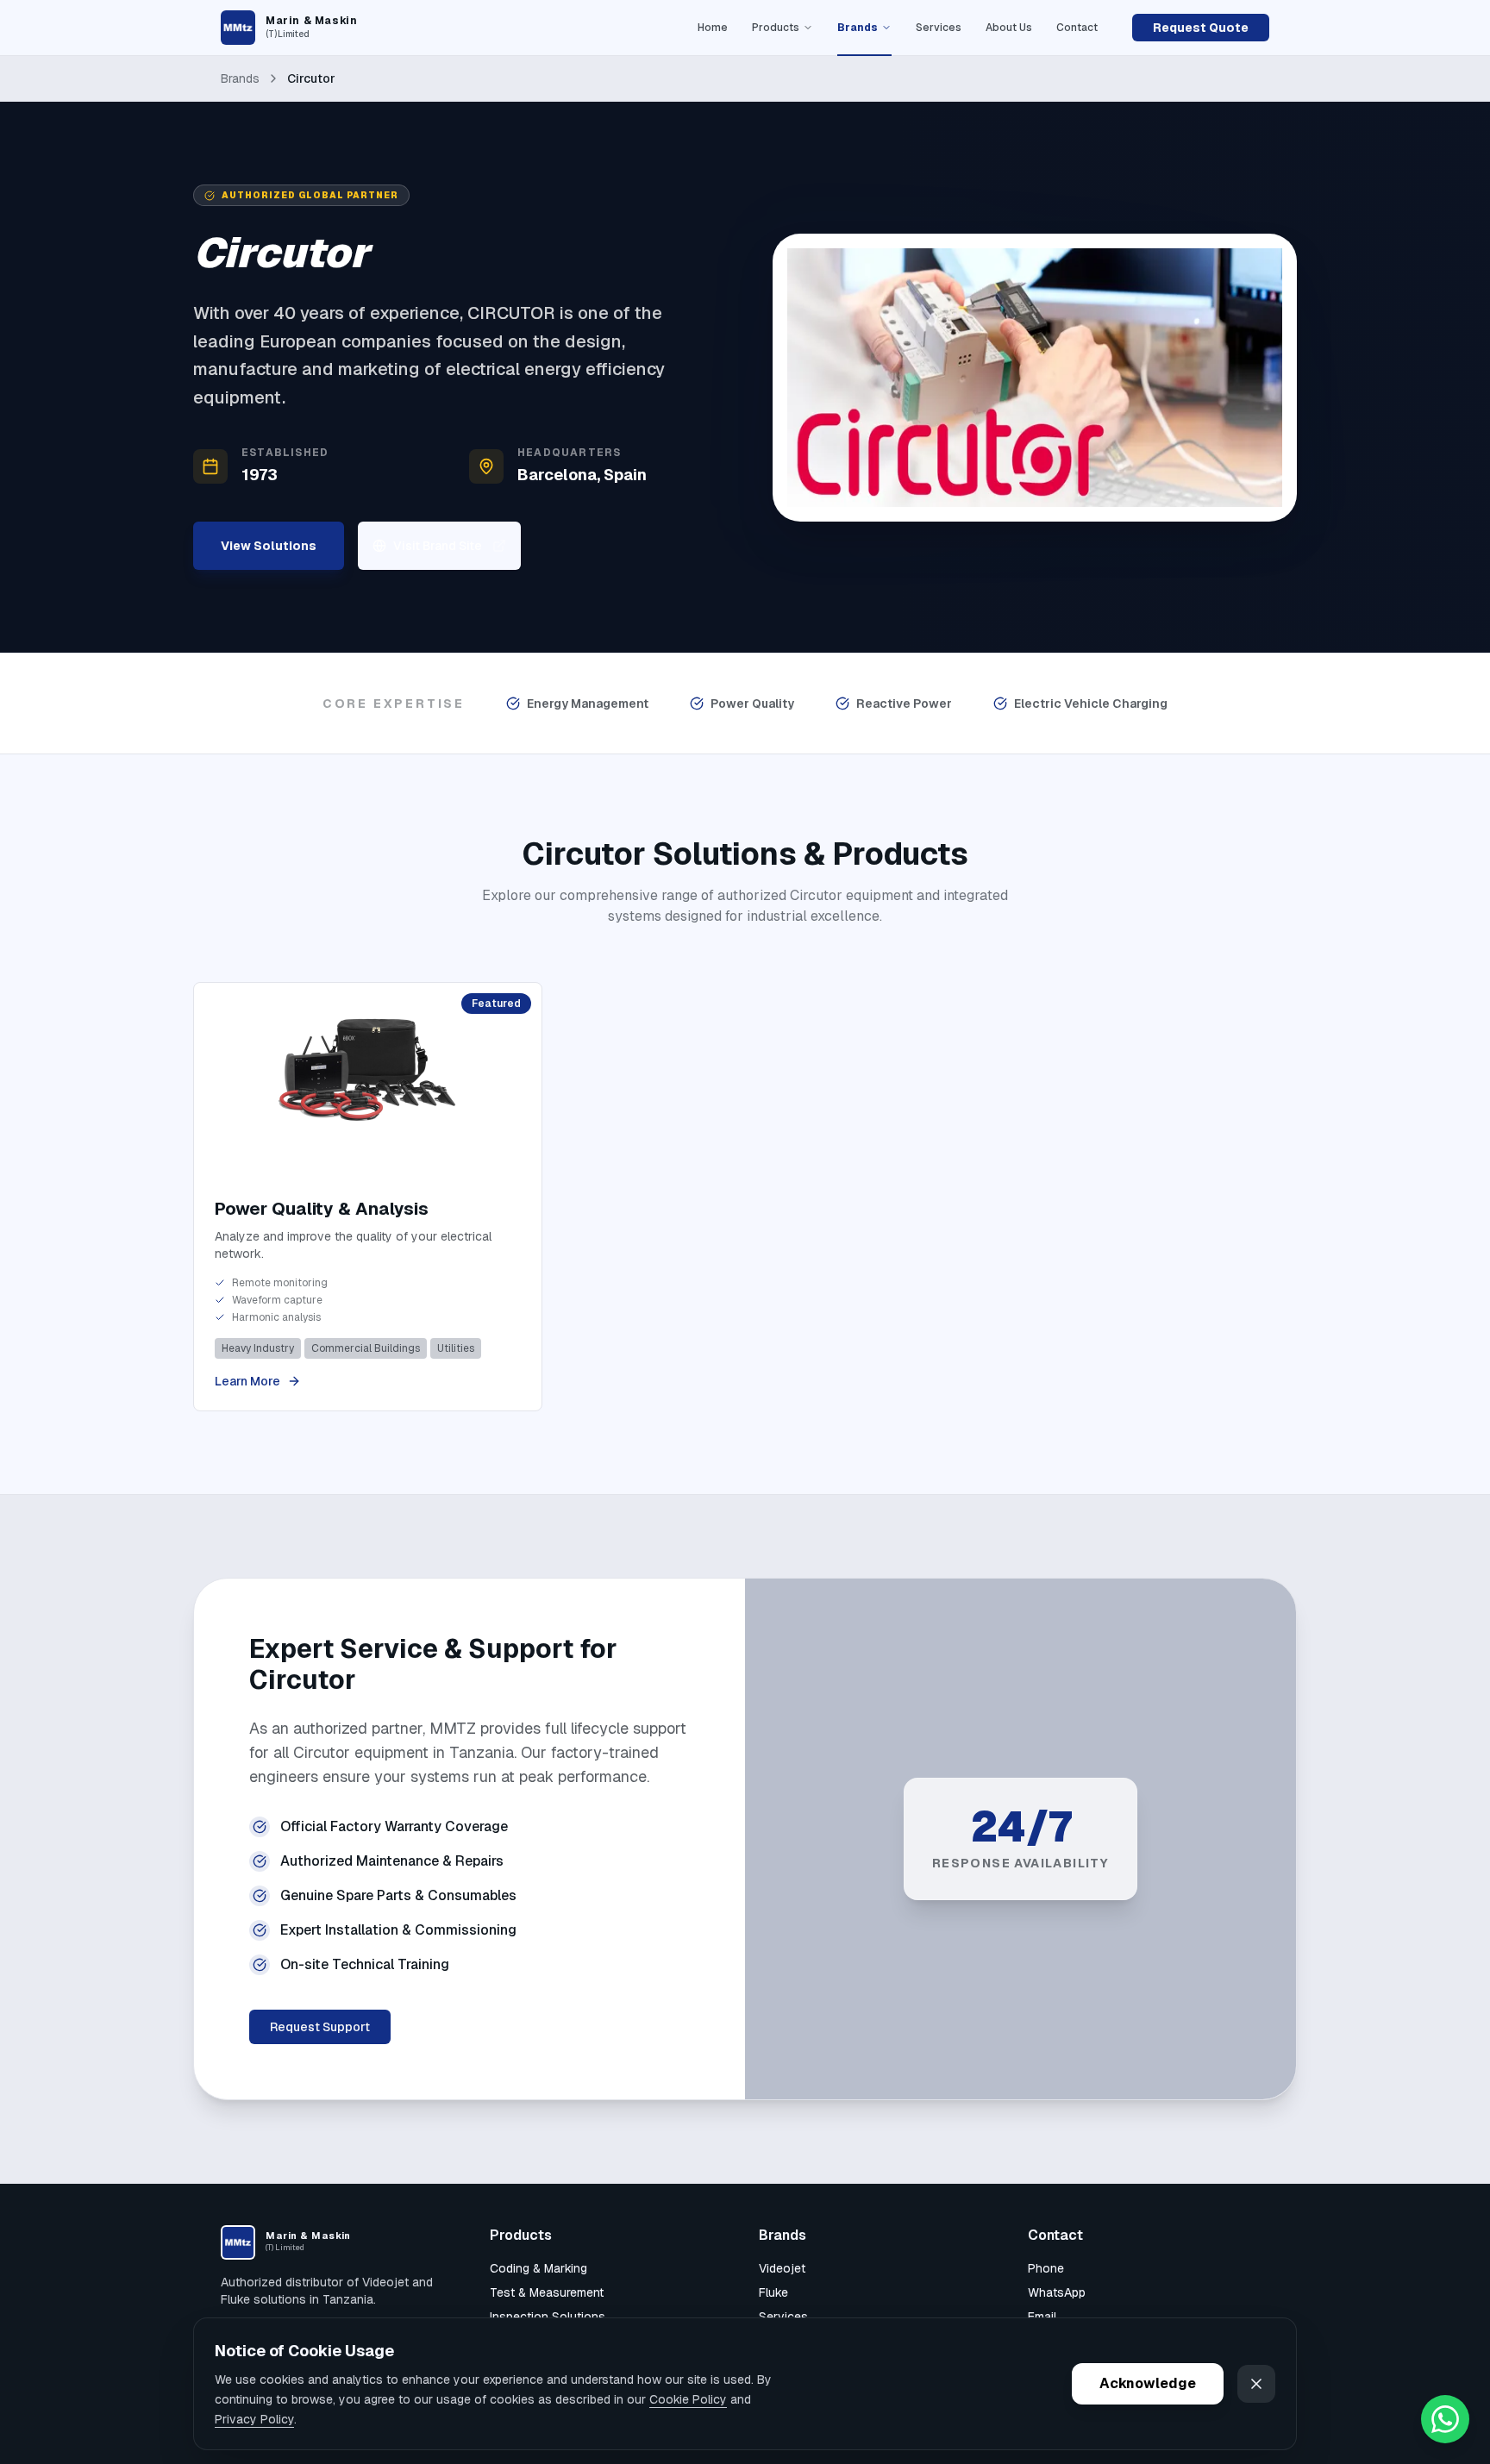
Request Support (320, 2027)
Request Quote (1201, 28)
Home (713, 28)
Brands (858, 28)
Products (776, 28)
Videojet (782, 2268)
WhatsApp (1057, 2292)
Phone (1046, 2268)
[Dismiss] (1256, 2384)
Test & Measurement (547, 2292)
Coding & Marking (538, 2268)
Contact (1077, 28)
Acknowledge (1148, 2383)
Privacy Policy (254, 2418)
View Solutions (269, 546)
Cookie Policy (688, 2399)
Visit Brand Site (438, 546)
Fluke (773, 2292)
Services (939, 28)
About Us (1009, 28)
